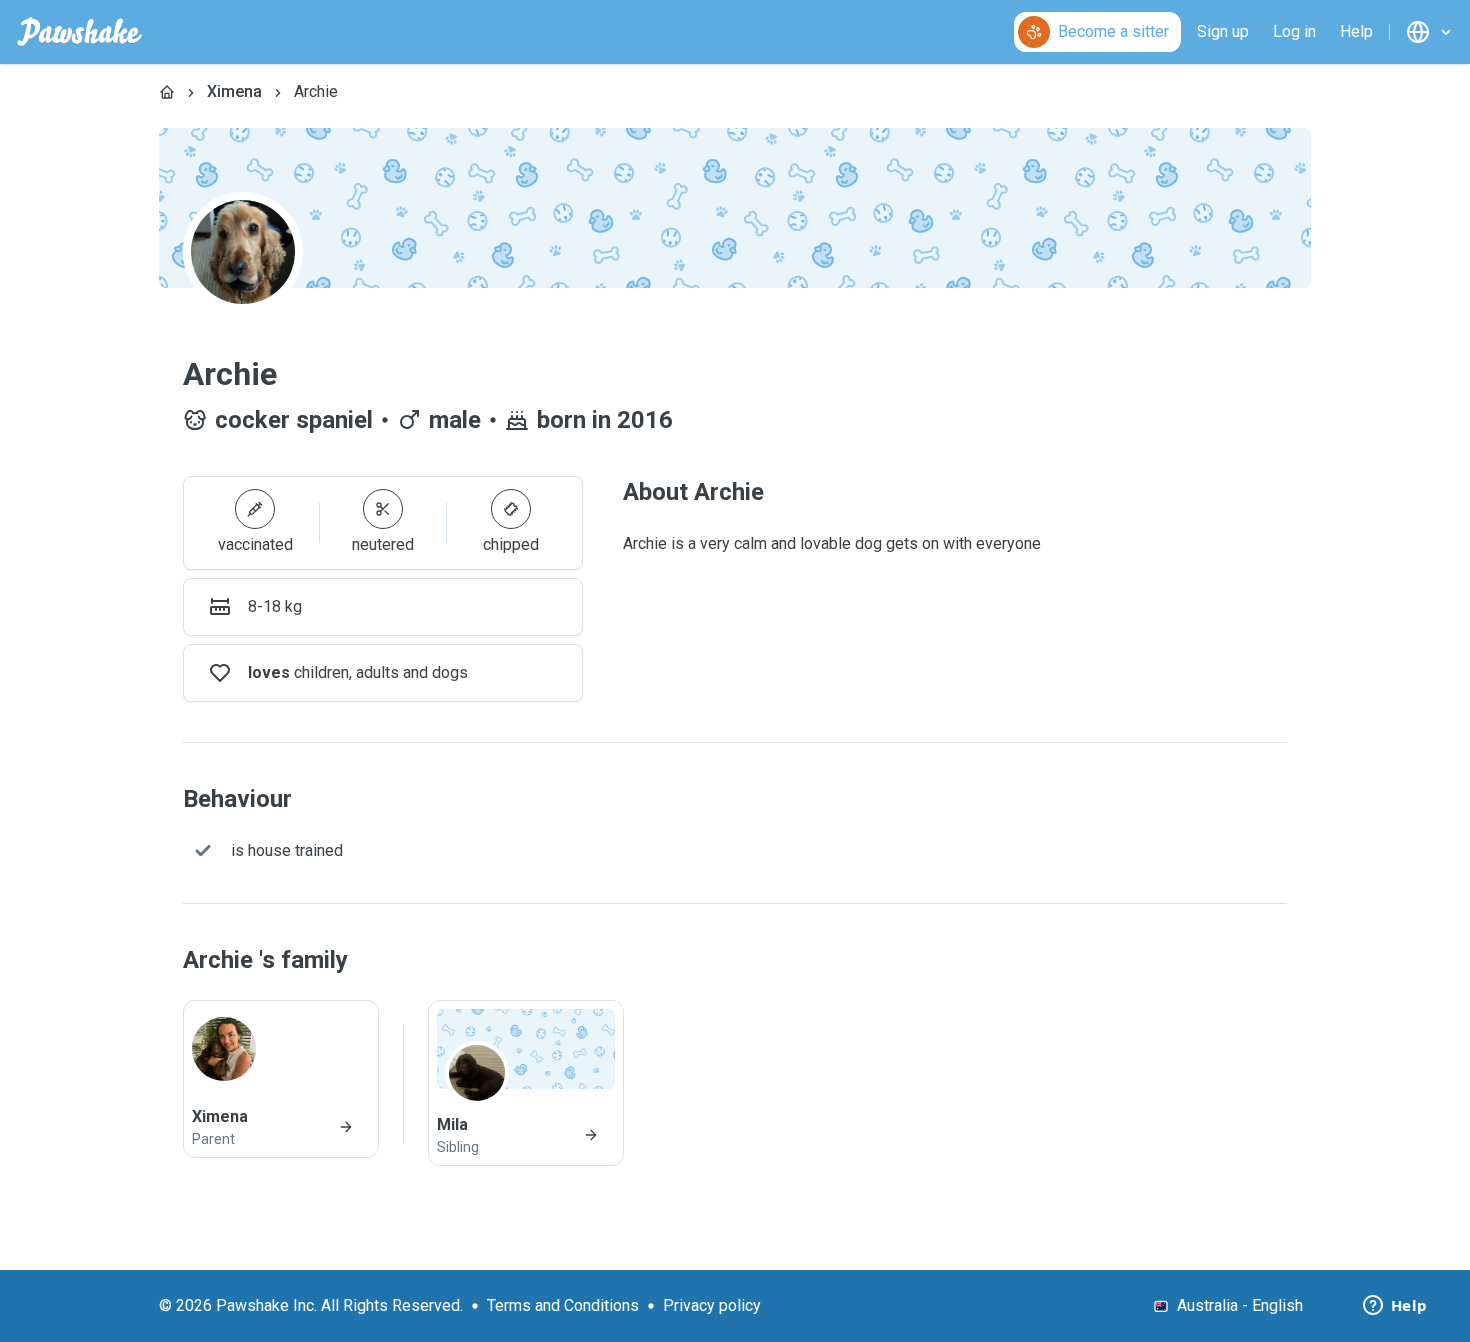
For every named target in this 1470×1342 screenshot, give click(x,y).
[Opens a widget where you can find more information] (1395, 1307)
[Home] (167, 92)
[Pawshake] (79, 32)
